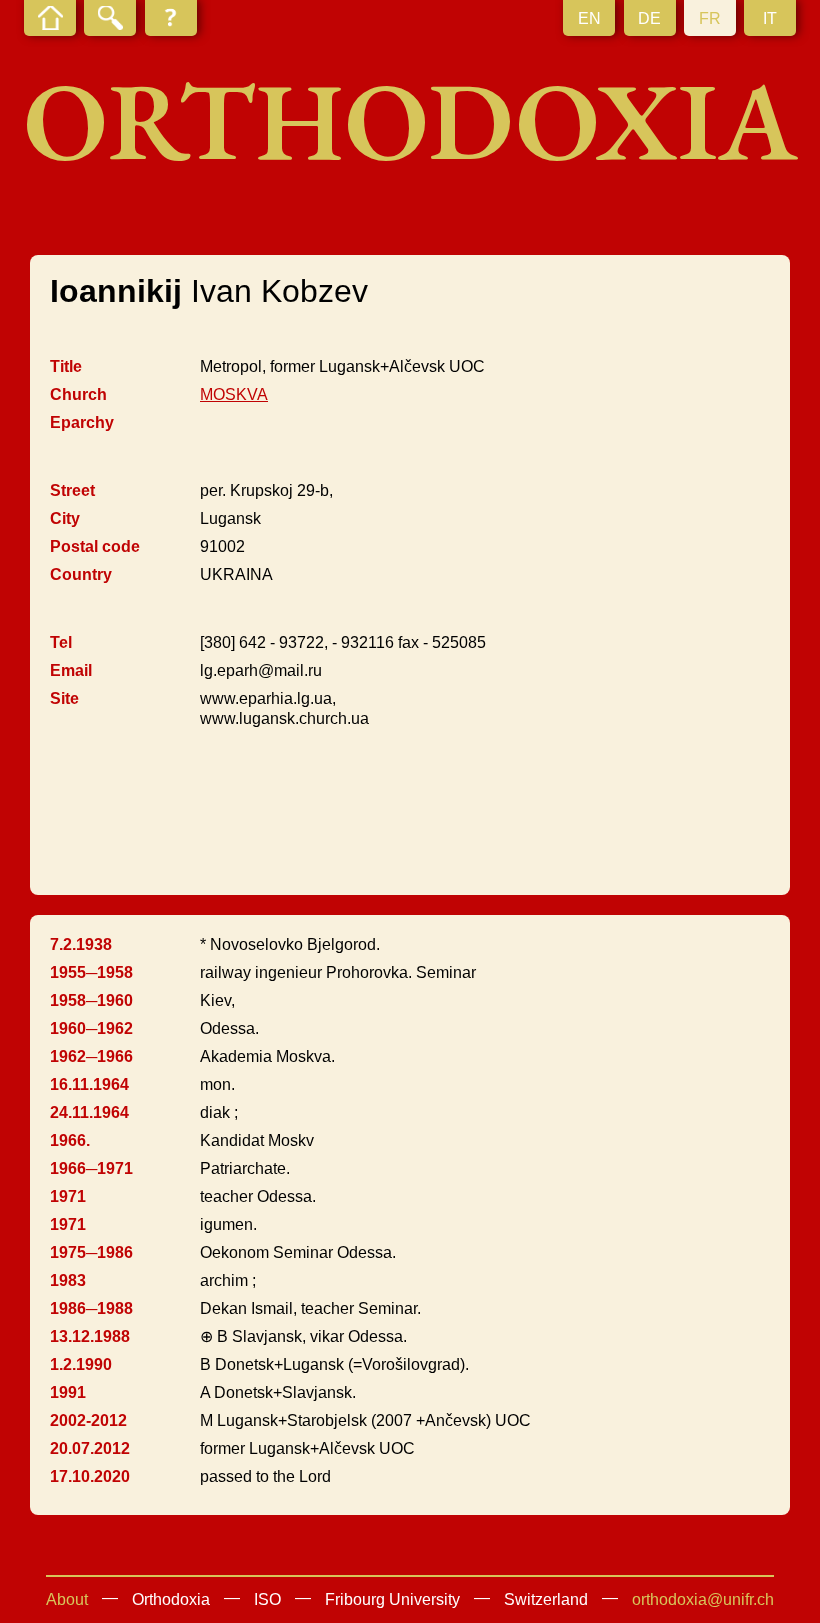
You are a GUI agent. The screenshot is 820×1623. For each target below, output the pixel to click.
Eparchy (82, 422)
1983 (68, 1280)
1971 (68, 1196)
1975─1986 (91, 1252)
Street (72, 490)
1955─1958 (91, 972)
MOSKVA (234, 394)
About (67, 1599)
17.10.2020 (90, 1476)
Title (66, 366)
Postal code (95, 546)
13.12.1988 (90, 1336)
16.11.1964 (89, 1084)
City (65, 518)
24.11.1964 (89, 1112)
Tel (61, 642)
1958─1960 (91, 1000)
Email (71, 670)
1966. (70, 1140)
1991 (68, 1392)
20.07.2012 (90, 1448)
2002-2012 (88, 1420)
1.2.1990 (81, 1364)
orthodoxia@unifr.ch (703, 1599)
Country (81, 574)
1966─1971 (91, 1168)
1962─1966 (91, 1056)
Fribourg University (392, 1599)
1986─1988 (91, 1308)
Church (78, 394)
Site (64, 698)
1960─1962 (91, 1028)
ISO (267, 1599)
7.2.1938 (81, 944)
